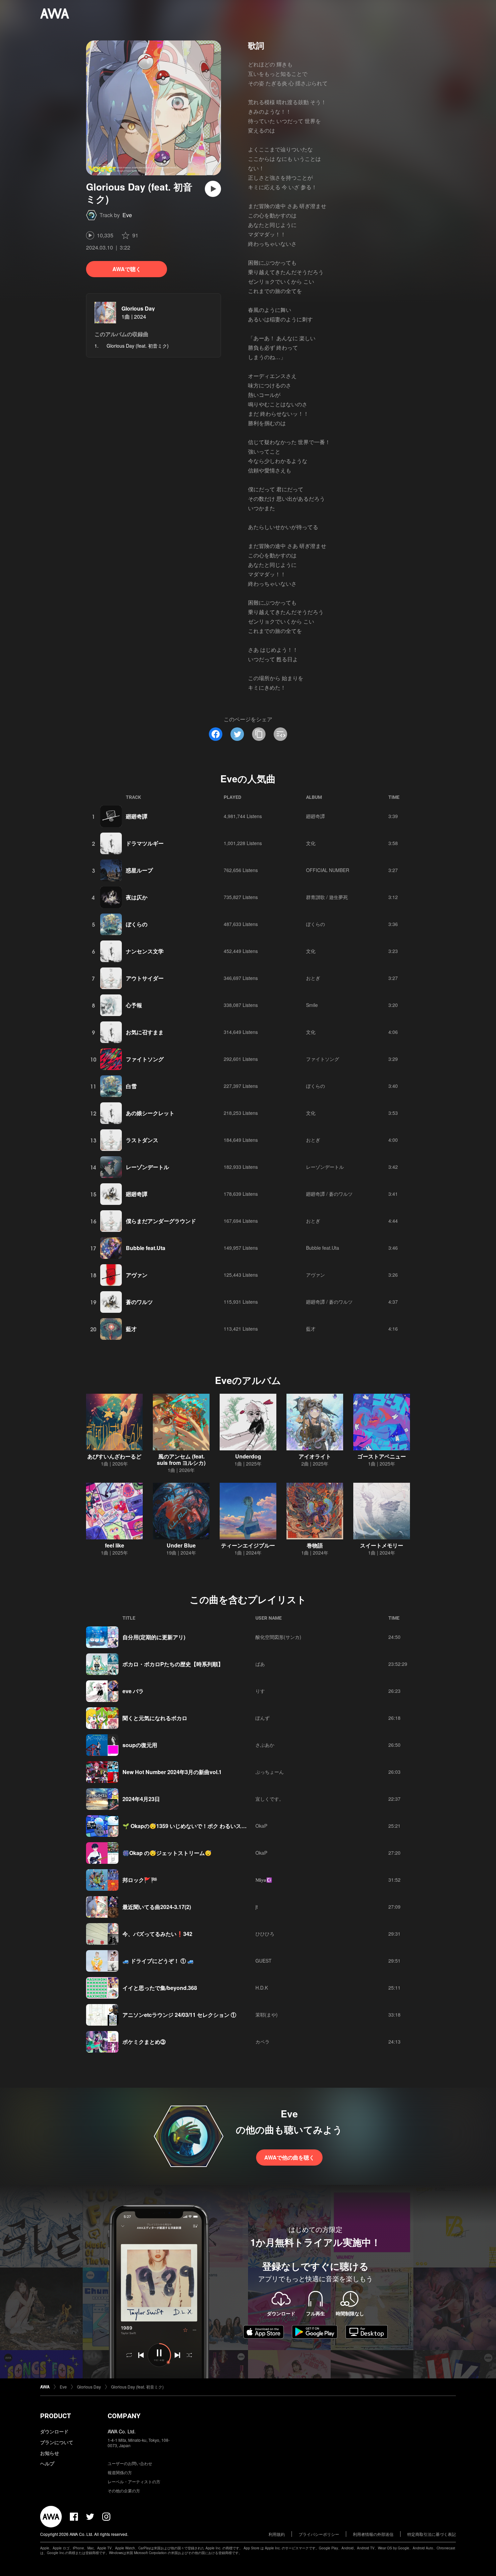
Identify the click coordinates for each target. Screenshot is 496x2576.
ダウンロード (54, 2431)
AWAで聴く (127, 269)
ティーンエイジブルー (248, 1545)
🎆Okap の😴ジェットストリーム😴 (167, 1853)
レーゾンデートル (147, 1167)
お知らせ (50, 2453)
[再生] (213, 189)
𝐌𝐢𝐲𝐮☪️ (264, 1880)
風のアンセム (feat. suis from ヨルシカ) (181, 1459)
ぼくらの (137, 924)
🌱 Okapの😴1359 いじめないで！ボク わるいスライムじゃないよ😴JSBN (214, 1826)
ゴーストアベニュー (382, 1456)
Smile (312, 1005)
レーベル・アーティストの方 (134, 2481)
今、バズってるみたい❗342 (157, 1934)
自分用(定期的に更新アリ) (154, 1637)
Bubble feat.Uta (146, 1248)
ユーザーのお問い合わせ (130, 2463)
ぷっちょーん (270, 1772)
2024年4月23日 (141, 1799)
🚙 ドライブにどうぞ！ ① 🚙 (158, 1961)
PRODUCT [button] (56, 2416)
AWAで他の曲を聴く (289, 2157)
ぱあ (260, 1664)
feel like (115, 1545)
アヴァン (137, 1275)
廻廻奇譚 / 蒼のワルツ (329, 1194)
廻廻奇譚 (137, 816)
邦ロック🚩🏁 (140, 1880)
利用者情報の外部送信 (373, 2534)
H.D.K (262, 1988)
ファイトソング (145, 1059)
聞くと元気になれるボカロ (155, 1718)
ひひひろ (265, 1934)
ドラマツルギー (145, 843)
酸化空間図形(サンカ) (278, 1637)
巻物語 (315, 1545)
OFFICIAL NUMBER (328, 870)
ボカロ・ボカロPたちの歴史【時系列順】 (173, 1664)
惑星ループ (139, 870)
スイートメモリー (382, 1545)
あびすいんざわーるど (114, 1456)
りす (260, 1691)
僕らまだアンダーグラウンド (161, 1221)
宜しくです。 (270, 1799)
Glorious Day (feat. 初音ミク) (137, 2387)
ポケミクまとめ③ (144, 2042)
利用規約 (277, 2534)
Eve (127, 215)
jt (257, 1907)
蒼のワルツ (139, 1302)
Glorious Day (138, 308)
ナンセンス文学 (145, 951)
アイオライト (315, 1456)
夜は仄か (137, 897)
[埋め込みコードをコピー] (280, 734)
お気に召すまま (145, 1032)
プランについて (57, 2442)
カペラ (263, 2042)
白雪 (131, 1086)
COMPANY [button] (124, 2416)
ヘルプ (47, 2463)
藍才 (131, 1329)
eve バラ (133, 1691)
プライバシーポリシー (319, 2534)
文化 (311, 843)
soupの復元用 (140, 1745)
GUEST (264, 1961)
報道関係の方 (120, 2472)
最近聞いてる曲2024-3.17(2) (157, 1907)
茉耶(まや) (267, 2015)
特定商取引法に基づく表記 (432, 2534)
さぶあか (265, 1745)
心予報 (134, 1005)
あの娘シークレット (150, 1113)
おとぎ (313, 978)
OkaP (261, 1826)
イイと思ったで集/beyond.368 (160, 1988)
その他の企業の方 (124, 2491)
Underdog (248, 1456)
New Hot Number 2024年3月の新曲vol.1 (172, 1772)
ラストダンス (142, 1140)
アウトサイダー (145, 978)
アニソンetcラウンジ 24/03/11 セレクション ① (179, 2015)
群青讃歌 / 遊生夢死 (327, 897)
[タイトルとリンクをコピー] (259, 734)
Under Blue (181, 1545)
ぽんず (263, 1718)
